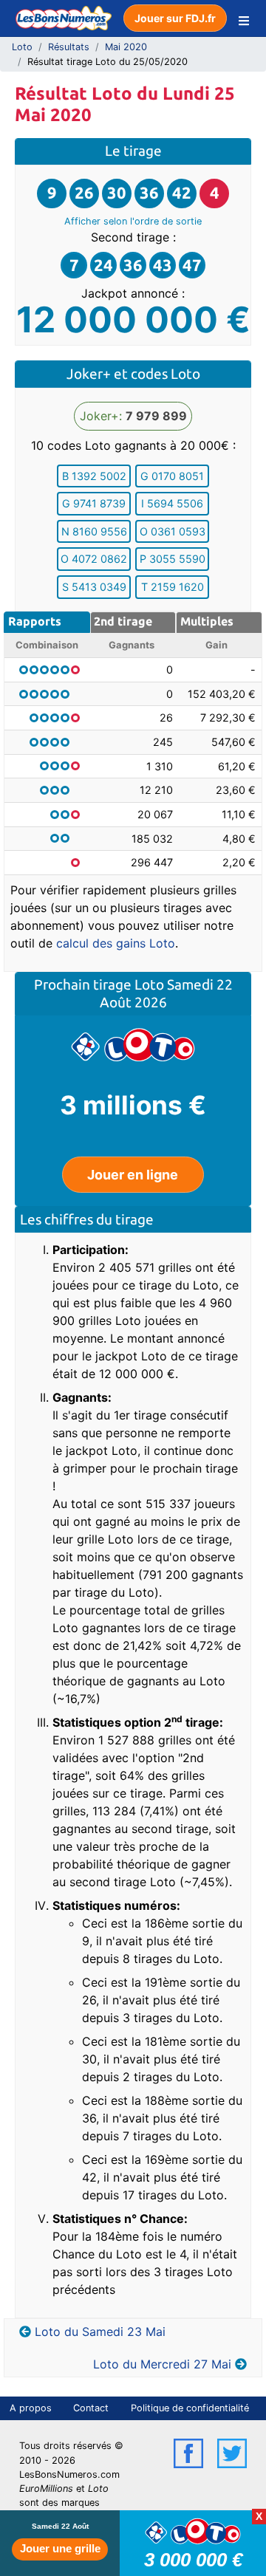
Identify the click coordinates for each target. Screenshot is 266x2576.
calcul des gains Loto (116, 943)
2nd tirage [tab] (123, 621)
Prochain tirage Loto (100, 984)
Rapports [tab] (35, 621)
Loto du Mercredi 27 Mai (162, 2364)
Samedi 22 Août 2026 (166, 993)
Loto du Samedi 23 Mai (100, 2332)
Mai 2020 (126, 47)
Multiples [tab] (207, 621)
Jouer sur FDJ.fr (175, 18)
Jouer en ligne (133, 1175)
